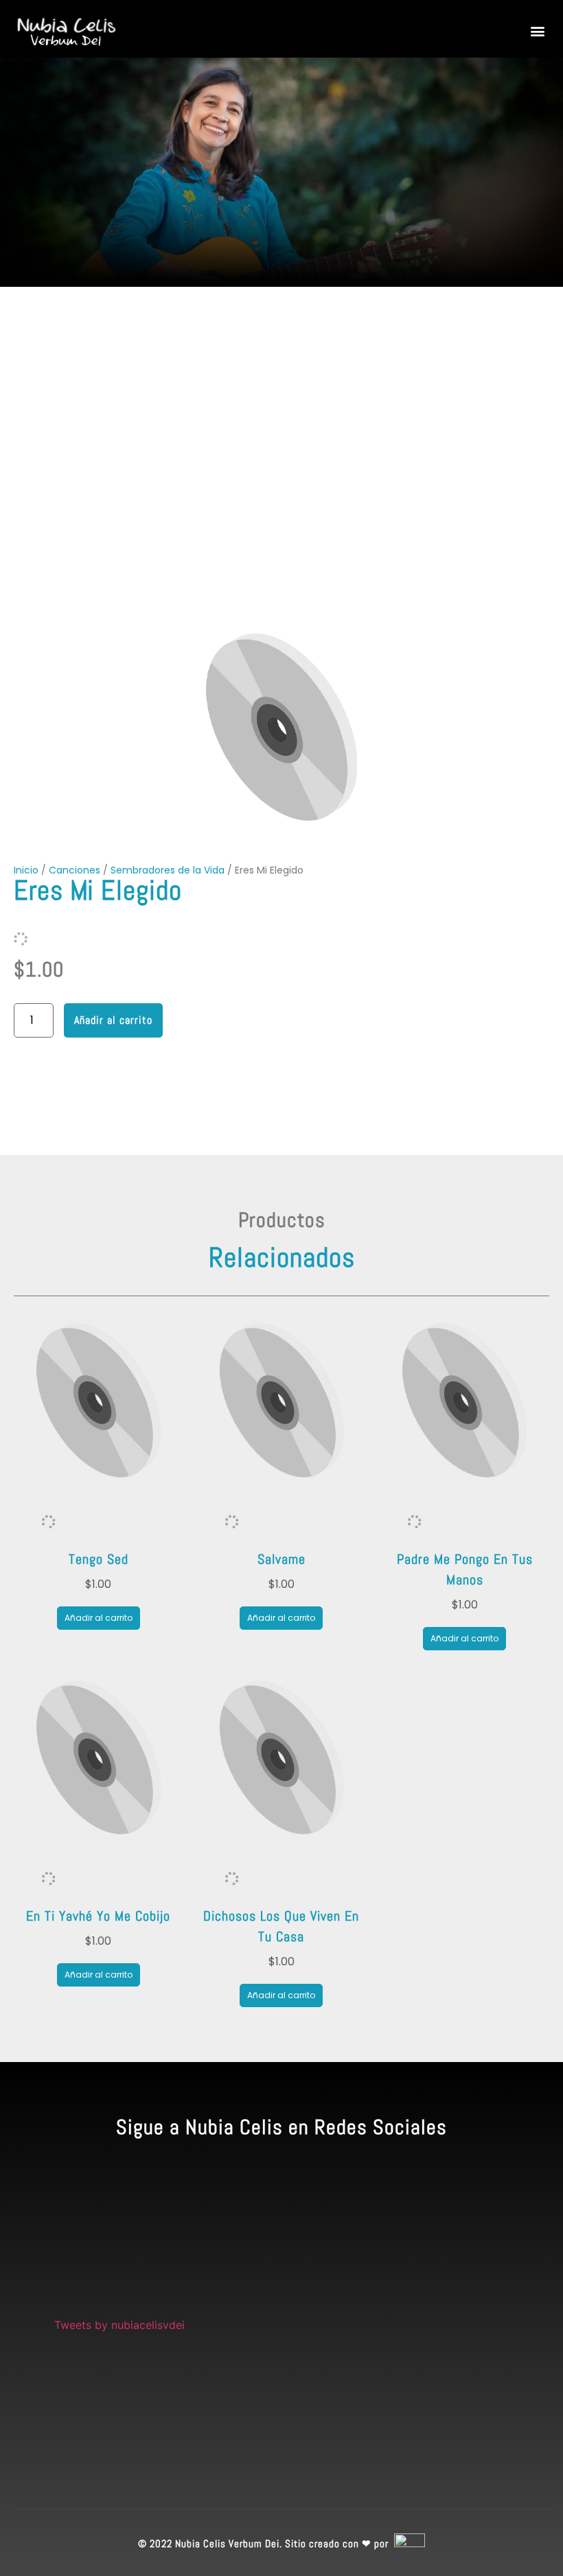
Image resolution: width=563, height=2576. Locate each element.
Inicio (26, 870)
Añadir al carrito (113, 1020)
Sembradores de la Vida (168, 870)
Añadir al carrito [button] (99, 1618)
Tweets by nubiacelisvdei (119, 2325)
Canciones (74, 870)
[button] (538, 31)
